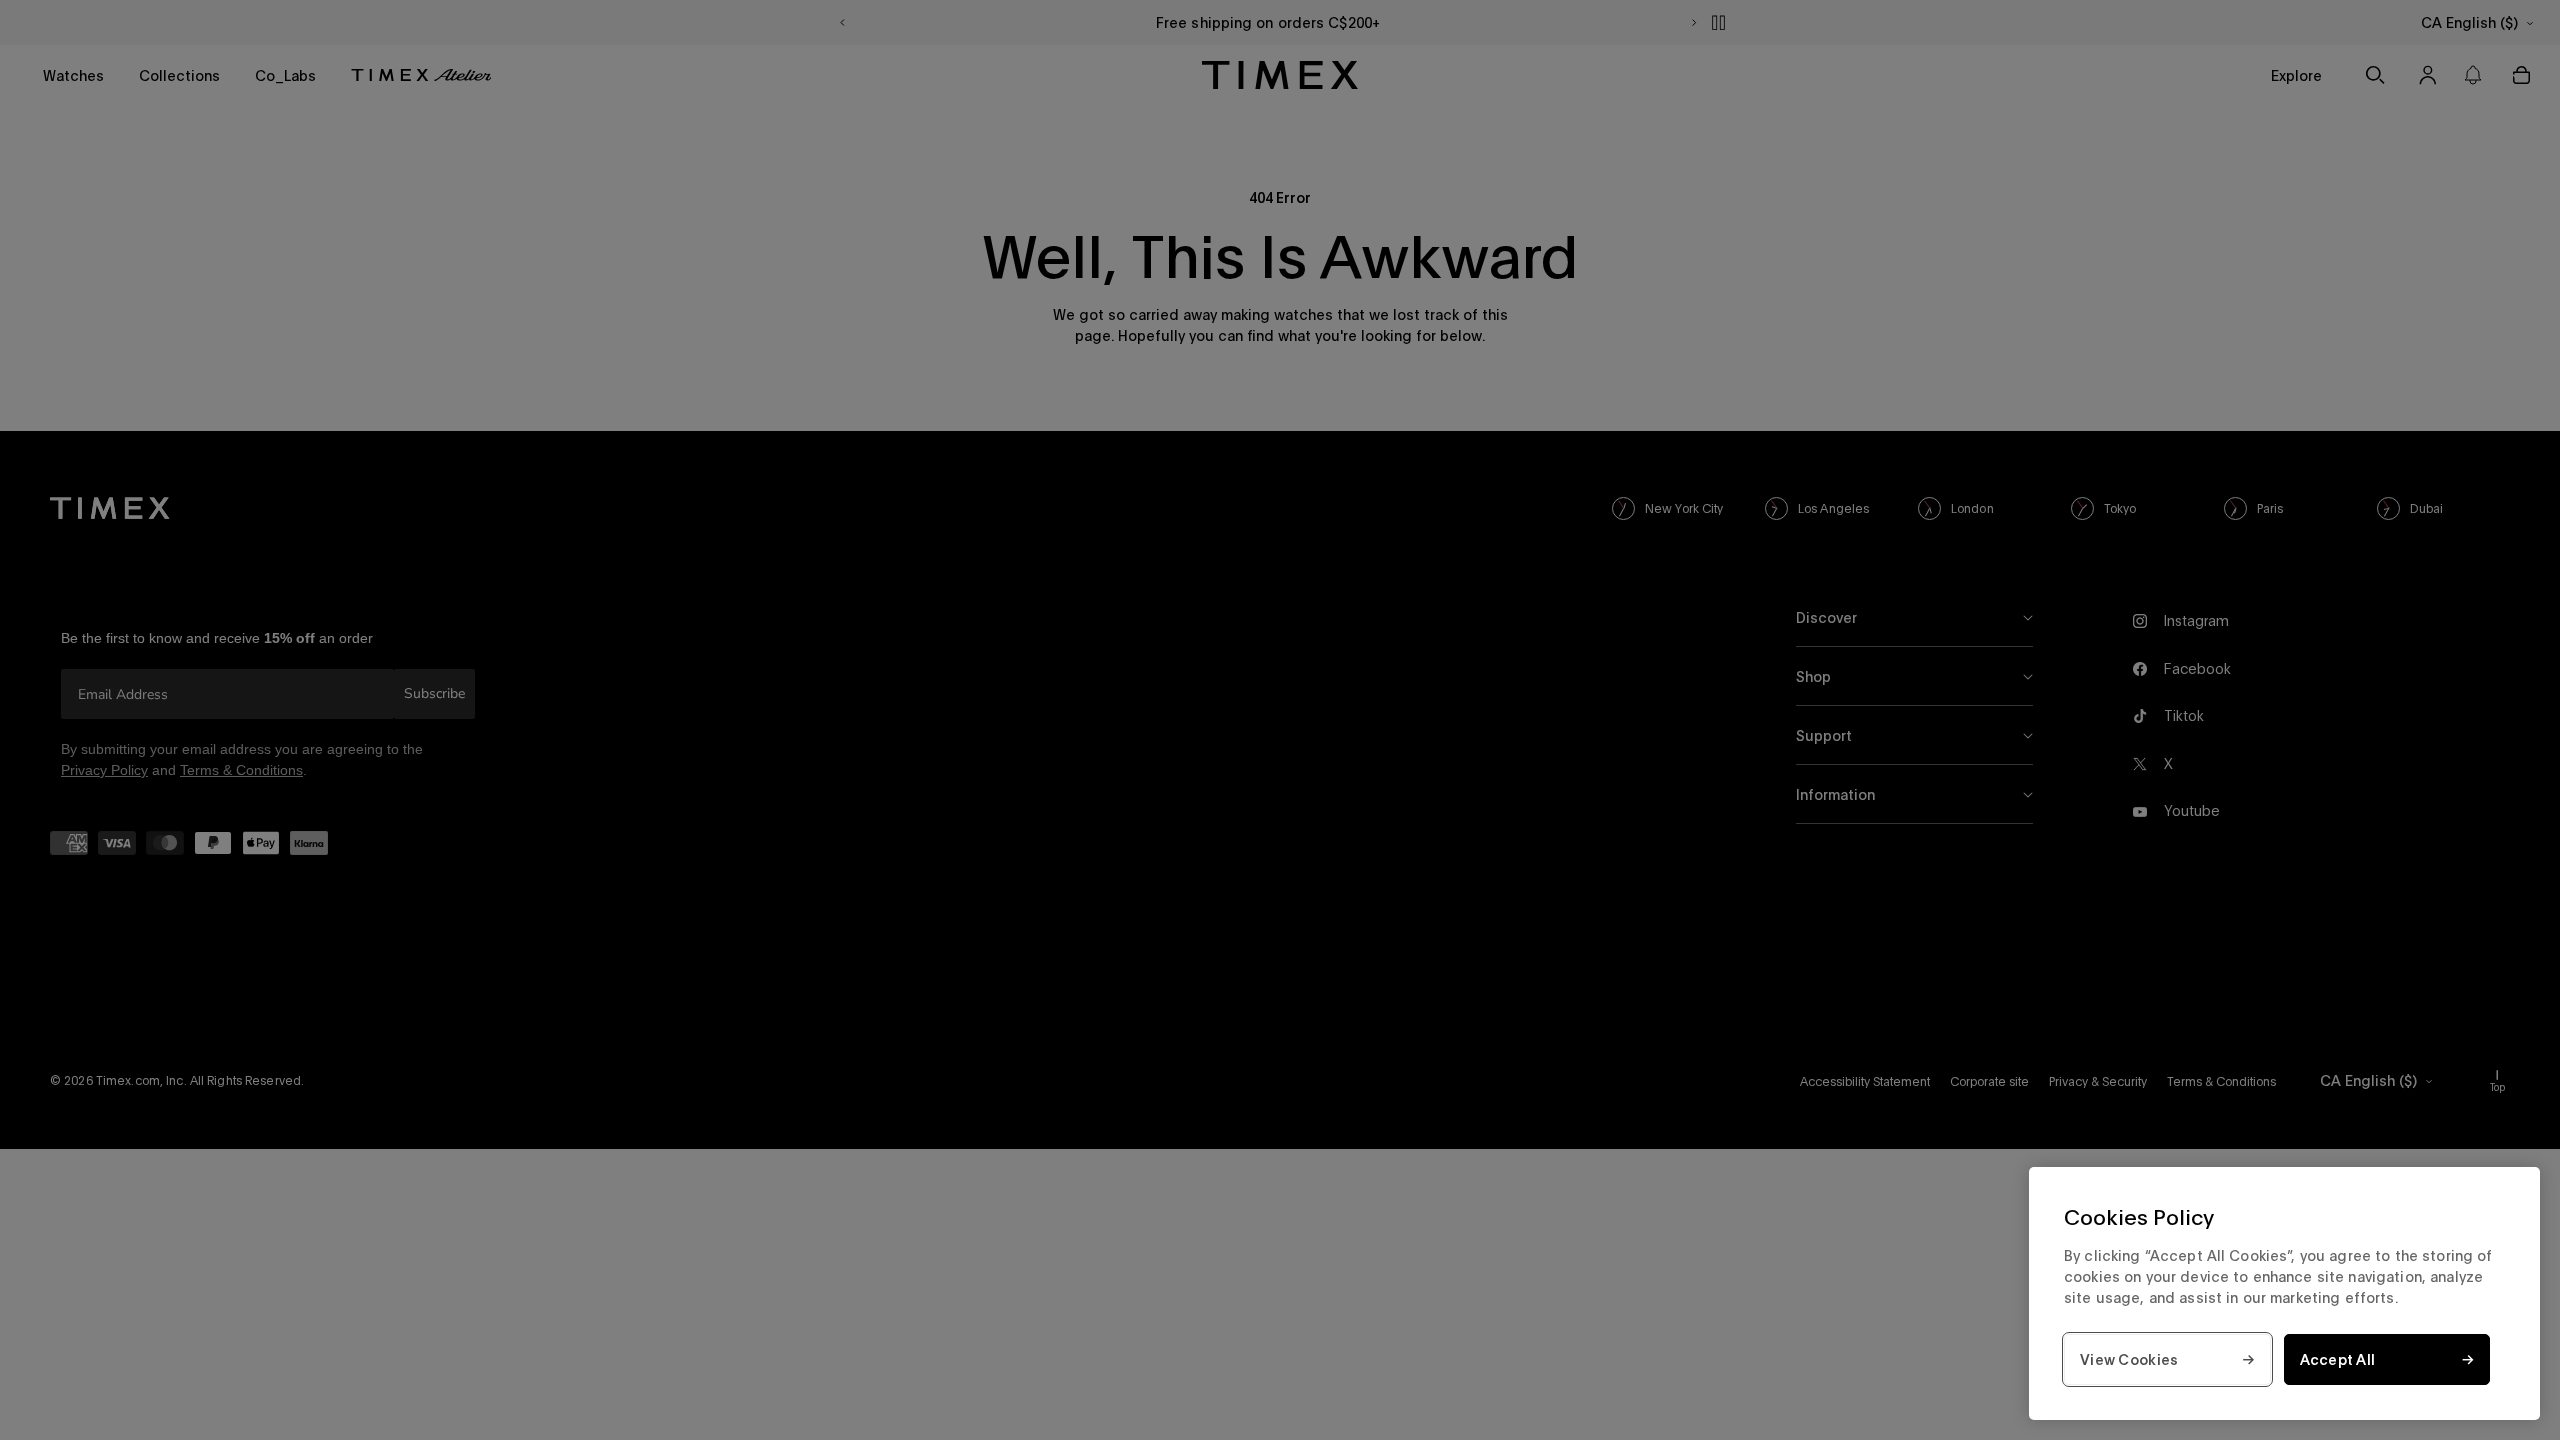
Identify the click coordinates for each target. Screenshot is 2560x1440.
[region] (2284, 1293)
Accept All (2338, 1359)
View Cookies (2129, 1359)
